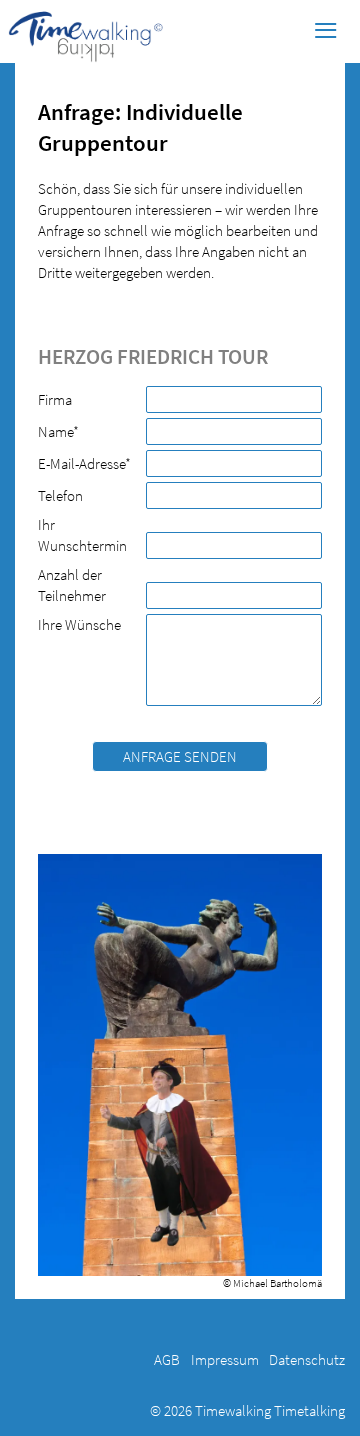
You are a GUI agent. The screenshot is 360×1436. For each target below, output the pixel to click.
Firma (55, 399)
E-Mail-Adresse (84, 463)
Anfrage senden (180, 756)
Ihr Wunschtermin (82, 535)
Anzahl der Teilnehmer (72, 585)
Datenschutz (307, 1359)
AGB (167, 1359)
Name (68, 431)
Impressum (225, 1359)
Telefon (60, 495)
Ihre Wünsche (79, 624)
